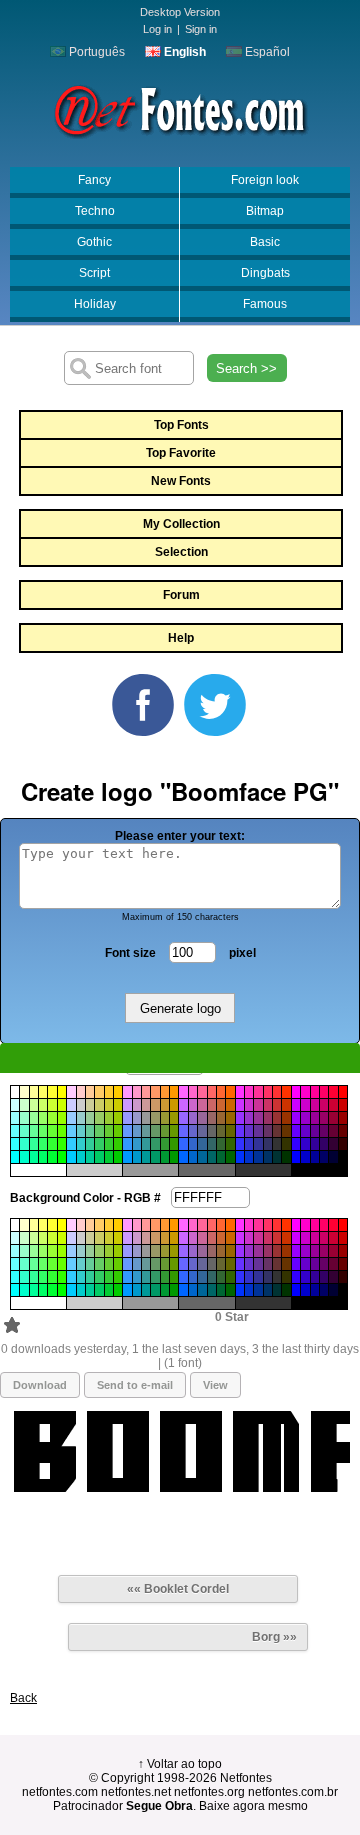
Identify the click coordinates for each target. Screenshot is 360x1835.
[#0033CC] (249, 1157)
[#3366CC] (193, 1144)
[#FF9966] (155, 1092)
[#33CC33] (109, 1144)
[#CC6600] (230, 1105)
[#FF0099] (315, 1092)
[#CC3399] (258, 1105)
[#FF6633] (221, 1092)
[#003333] (277, 1157)
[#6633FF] (240, 1131)
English (183, 52)
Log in (157, 29)
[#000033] (333, 1157)
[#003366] (268, 1157)
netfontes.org (209, 1792)
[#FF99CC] (137, 1092)
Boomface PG (64, 1325)
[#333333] (277, 1144)
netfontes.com (60, 1792)
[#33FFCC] (24, 1144)
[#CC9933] (165, 1105)
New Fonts (181, 481)
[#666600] (230, 1131)
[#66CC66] (99, 1131)
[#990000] (343, 1118)
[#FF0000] (343, 1092)
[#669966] (155, 1131)
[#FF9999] (146, 1092)
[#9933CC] (249, 1118)
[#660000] (343, 1131)
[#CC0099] (315, 1105)
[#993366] (268, 1118)
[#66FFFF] (15, 1131)
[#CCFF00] (62, 1105)
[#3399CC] (137, 1144)
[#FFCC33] (109, 1092)
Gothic (94, 242)
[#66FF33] (52, 1131)
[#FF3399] (258, 1092)
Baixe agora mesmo (253, 1806)
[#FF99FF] (127, 1092)
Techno (95, 211)
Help (181, 638)
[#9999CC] (137, 1118)
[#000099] (315, 1157)
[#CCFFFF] (15, 1105)
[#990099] (315, 1118)
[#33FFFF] (15, 1144)
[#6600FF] (296, 1131)
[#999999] (146, 1118)
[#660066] (324, 1131)
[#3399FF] (127, 1144)
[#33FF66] (43, 1144)
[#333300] (286, 1144)
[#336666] (212, 1144)
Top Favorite (181, 453)
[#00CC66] (99, 1157)
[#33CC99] (90, 1144)
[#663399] (258, 1131)
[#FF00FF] (296, 1092)
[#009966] (155, 1157)
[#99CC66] (99, 1118)
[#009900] (174, 1157)
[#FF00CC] (305, 1092)
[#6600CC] (305, 1131)
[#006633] (221, 1157)
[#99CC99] (90, 1118)
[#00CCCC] (81, 1157)
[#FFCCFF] (71, 1092)
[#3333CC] (249, 1144)
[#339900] (174, 1144)
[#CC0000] (343, 1105)
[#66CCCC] (81, 1131)
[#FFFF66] (43, 1092)
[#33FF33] (52, 1144)
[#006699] (202, 1157)
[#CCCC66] (99, 1105)
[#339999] (146, 1144)
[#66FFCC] (24, 1131)
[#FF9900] (174, 1092)
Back (23, 1698)
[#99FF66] (43, 1118)
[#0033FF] (240, 1157)
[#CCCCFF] (71, 1105)
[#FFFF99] (34, 1092)
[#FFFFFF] (15, 1092)
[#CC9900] (174, 1105)
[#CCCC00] (118, 1105)
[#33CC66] (99, 1144)
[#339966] (155, 1144)
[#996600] (230, 1118)
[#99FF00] (62, 1118)
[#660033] (333, 1131)
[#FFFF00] (62, 1092)
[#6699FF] (127, 1131)
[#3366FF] (183, 1144)
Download (40, 1385)
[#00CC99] (90, 1157)
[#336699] (202, 1144)
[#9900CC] (305, 1118)
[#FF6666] (212, 1092)
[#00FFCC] (24, 1157)
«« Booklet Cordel (178, 1589)
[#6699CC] (137, 1131)
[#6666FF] (183, 1131)
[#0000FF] (296, 1157)
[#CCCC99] (90, 1105)
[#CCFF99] (34, 1105)
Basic (265, 242)
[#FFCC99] (90, 1092)
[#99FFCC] (24, 1118)
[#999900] (174, 1118)
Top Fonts (181, 425)
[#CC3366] (268, 1105)
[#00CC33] (109, 1157)
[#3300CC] (305, 1144)
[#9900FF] (296, 1118)
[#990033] (333, 1118)
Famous (265, 304)
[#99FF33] (52, 1118)
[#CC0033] (333, 1105)
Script (94, 273)
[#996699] (202, 1118)
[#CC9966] (155, 1105)
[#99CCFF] (71, 1118)
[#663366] (268, 1131)
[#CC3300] (286, 1105)
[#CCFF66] (43, 1105)
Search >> (246, 368)
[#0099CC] (137, 1157)
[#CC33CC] (249, 1105)
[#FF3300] (286, 1092)
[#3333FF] (240, 1144)
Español (266, 52)
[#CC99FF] (127, 1105)
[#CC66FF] (183, 1105)
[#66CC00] (118, 1131)
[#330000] (343, 1144)
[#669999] (146, 1131)
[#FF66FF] (183, 1092)
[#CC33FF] (240, 1105)
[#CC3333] (277, 1105)
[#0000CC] (305, 1157)
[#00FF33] (52, 1157)
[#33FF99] (34, 1144)
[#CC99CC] (137, 1105)
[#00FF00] (62, 1157)
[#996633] (221, 1118)
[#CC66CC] (193, 1105)
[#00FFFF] (15, 1157)
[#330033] (333, 1144)
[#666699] (202, 1131)
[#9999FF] (127, 1118)
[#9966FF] (183, 1118)
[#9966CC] (193, 1118)
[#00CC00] (118, 1157)
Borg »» (274, 1637)
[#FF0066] (324, 1092)
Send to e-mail (135, 1385)
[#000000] (343, 1157)
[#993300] (286, 1118)
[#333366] (268, 1144)
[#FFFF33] (52, 1092)
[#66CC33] (109, 1131)
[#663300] (286, 1131)
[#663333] (277, 1131)
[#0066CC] (193, 1157)
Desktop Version (180, 12)
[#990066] (324, 1118)
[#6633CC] (249, 1131)
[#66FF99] (34, 1131)
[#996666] (212, 1118)
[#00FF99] (34, 1157)
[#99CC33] (109, 1118)
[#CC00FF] (296, 1105)
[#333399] (258, 1144)
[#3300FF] (296, 1144)
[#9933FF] (240, 1118)
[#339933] (165, 1144)
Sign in (201, 29)
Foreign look (265, 180)
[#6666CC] (193, 1131)
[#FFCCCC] (81, 1092)
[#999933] (165, 1118)
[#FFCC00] (118, 1092)
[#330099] (315, 1144)
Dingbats (265, 273)
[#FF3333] (277, 1092)
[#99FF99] (34, 1118)
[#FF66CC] (193, 1092)
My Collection (181, 524)
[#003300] (286, 1157)
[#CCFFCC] (24, 1105)
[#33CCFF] (71, 1144)
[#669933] (165, 1131)
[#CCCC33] (109, 1105)
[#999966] (155, 1118)
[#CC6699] (202, 1105)
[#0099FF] (127, 1157)
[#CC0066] (324, 1105)
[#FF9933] (165, 1092)
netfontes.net (136, 1792)
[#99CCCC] (81, 1118)
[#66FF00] (62, 1131)
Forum (181, 595)
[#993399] (258, 1118)
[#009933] (165, 1157)
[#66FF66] (43, 1131)
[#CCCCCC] (81, 1105)
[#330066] (324, 1144)
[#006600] (230, 1157)
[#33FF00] (62, 1144)
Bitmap (265, 211)
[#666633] (221, 1131)
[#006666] (212, 1157)
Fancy (94, 180)
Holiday (95, 304)
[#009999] (146, 1157)
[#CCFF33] (52, 1105)
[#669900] (174, 1131)
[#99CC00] (118, 1118)
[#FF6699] (202, 1092)
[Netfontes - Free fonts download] (180, 109)
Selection (181, 552)
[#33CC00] (118, 1144)
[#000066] (324, 1157)
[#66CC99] (90, 1131)
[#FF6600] (230, 1092)
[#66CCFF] (71, 1131)
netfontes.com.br (293, 1792)
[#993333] (277, 1118)
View (215, 1385)
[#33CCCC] (81, 1144)
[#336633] (221, 1144)
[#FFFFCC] (24, 1092)
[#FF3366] (268, 1092)
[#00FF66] (43, 1157)
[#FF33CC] (249, 1092)
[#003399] (258, 1157)
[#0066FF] (183, 1157)
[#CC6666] (212, 1105)
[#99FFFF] (15, 1118)
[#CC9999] (146, 1105)
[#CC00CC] (305, 1105)
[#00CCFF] (71, 1157)
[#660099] (315, 1131)
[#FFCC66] (99, 1092)
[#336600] (230, 1144)
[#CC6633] (221, 1105)
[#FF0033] (333, 1092)
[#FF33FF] (240, 1092)
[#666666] (212, 1131)
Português (95, 52)
